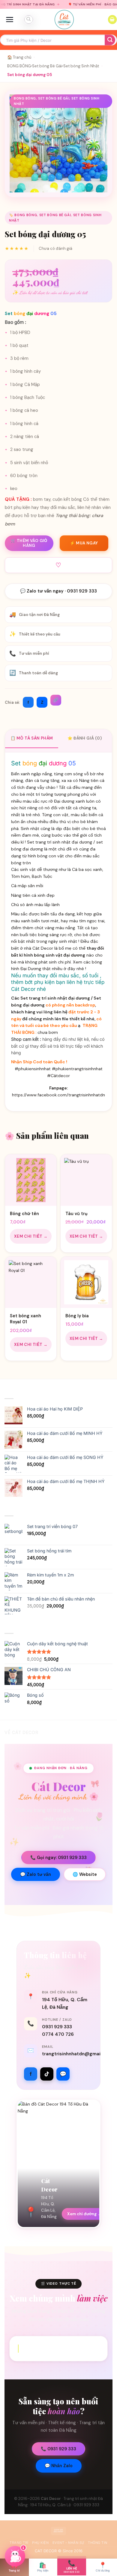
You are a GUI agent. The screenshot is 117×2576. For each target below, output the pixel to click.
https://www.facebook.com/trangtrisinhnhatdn (58, 1095)
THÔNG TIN (98, 2543)
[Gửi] (110, 40)
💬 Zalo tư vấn (36, 1874)
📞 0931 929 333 (58, 2449)
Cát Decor (51, 2499)
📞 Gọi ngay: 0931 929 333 (58, 1858)
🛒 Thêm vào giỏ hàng (29, 543)
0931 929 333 (57, 2027)
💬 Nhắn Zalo (59, 2466)
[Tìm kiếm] (28, 20)
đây (71, 969)
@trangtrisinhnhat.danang (62, 2348)
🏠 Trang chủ (19, 57)
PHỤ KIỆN (40, 2543)
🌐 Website (85, 1874)
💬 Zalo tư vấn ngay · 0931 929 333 (58, 591)
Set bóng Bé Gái (47, 66)
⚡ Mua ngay (84, 543)
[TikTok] (47, 2074)
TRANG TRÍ (19, 2543)
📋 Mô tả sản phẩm (32, 738)
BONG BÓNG (19, 66)
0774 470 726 (58, 2034)
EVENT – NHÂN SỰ (68, 2543)
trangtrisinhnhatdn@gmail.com (77, 2054)
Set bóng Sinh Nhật (81, 66)
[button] (10, 20)
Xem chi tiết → (31, 1236)
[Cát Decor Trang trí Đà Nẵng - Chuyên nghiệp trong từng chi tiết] (64, 20)
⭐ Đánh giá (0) (85, 738)
